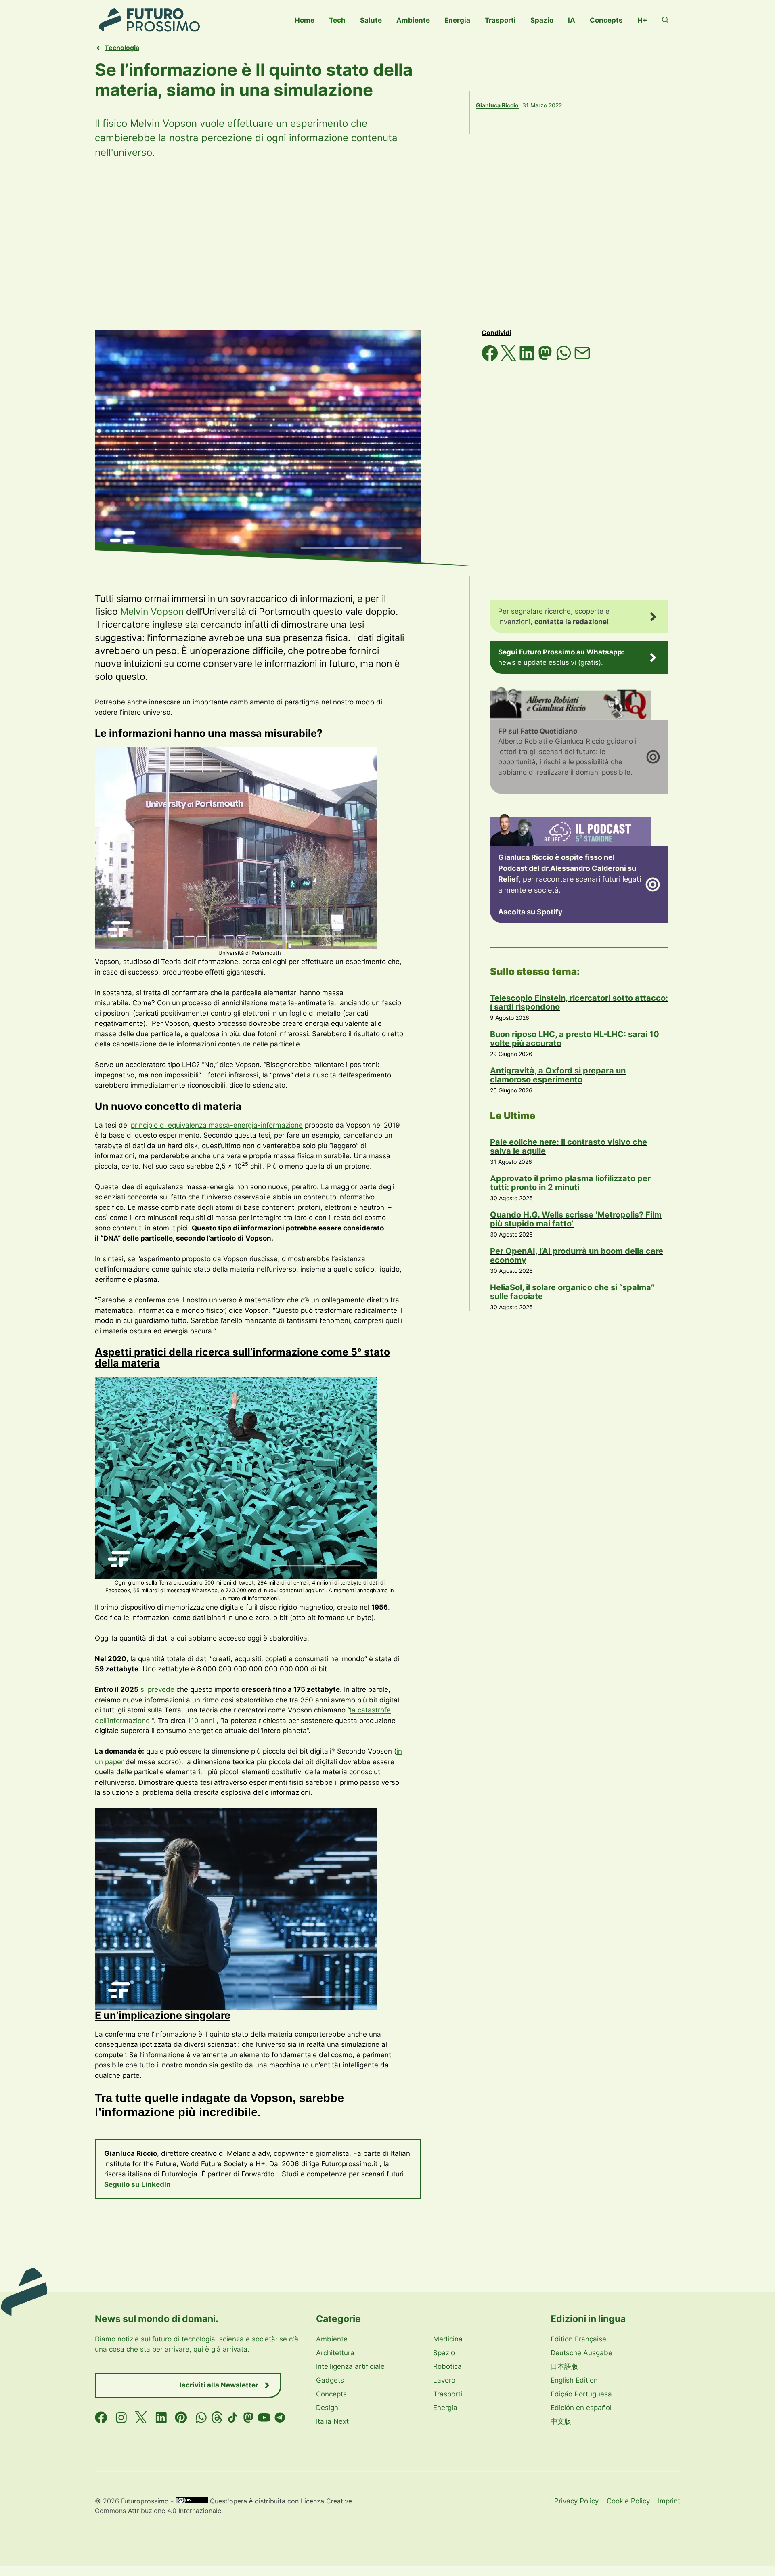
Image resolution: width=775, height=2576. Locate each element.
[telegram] (280, 2418)
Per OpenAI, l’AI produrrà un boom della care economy (577, 1256)
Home (305, 20)
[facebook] (101, 2418)
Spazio (542, 20)
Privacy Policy (576, 2501)
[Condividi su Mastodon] (546, 359)
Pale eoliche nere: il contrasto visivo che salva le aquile (569, 1147)
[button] (665, 20)
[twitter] (141, 2418)
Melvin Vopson (152, 612)
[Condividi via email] (582, 359)
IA (572, 20)
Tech (337, 20)
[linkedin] (161, 2418)
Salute (371, 20)
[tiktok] (233, 2418)
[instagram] (121, 2418)
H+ (642, 20)
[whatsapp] (201, 2418)
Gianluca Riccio (497, 105)
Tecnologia (122, 48)
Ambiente (413, 20)
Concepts (606, 20)
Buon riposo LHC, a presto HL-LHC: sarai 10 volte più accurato (575, 1039)
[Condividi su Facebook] (491, 359)
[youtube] (264, 2418)
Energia (457, 20)
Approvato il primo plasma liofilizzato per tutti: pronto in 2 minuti (570, 1183)
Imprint (669, 2501)
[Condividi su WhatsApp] (565, 359)
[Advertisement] (387, 245)
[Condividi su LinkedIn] (528, 359)
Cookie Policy (628, 2501)
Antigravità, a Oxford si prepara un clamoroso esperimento (558, 1075)
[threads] (217, 2418)
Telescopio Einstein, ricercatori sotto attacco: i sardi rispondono (579, 1002)
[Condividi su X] (509, 359)
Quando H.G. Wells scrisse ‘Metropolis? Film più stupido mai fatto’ (576, 1219)
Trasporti (500, 20)
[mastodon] (248, 2418)
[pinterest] (181, 2418)
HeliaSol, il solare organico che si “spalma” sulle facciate (572, 1292)
